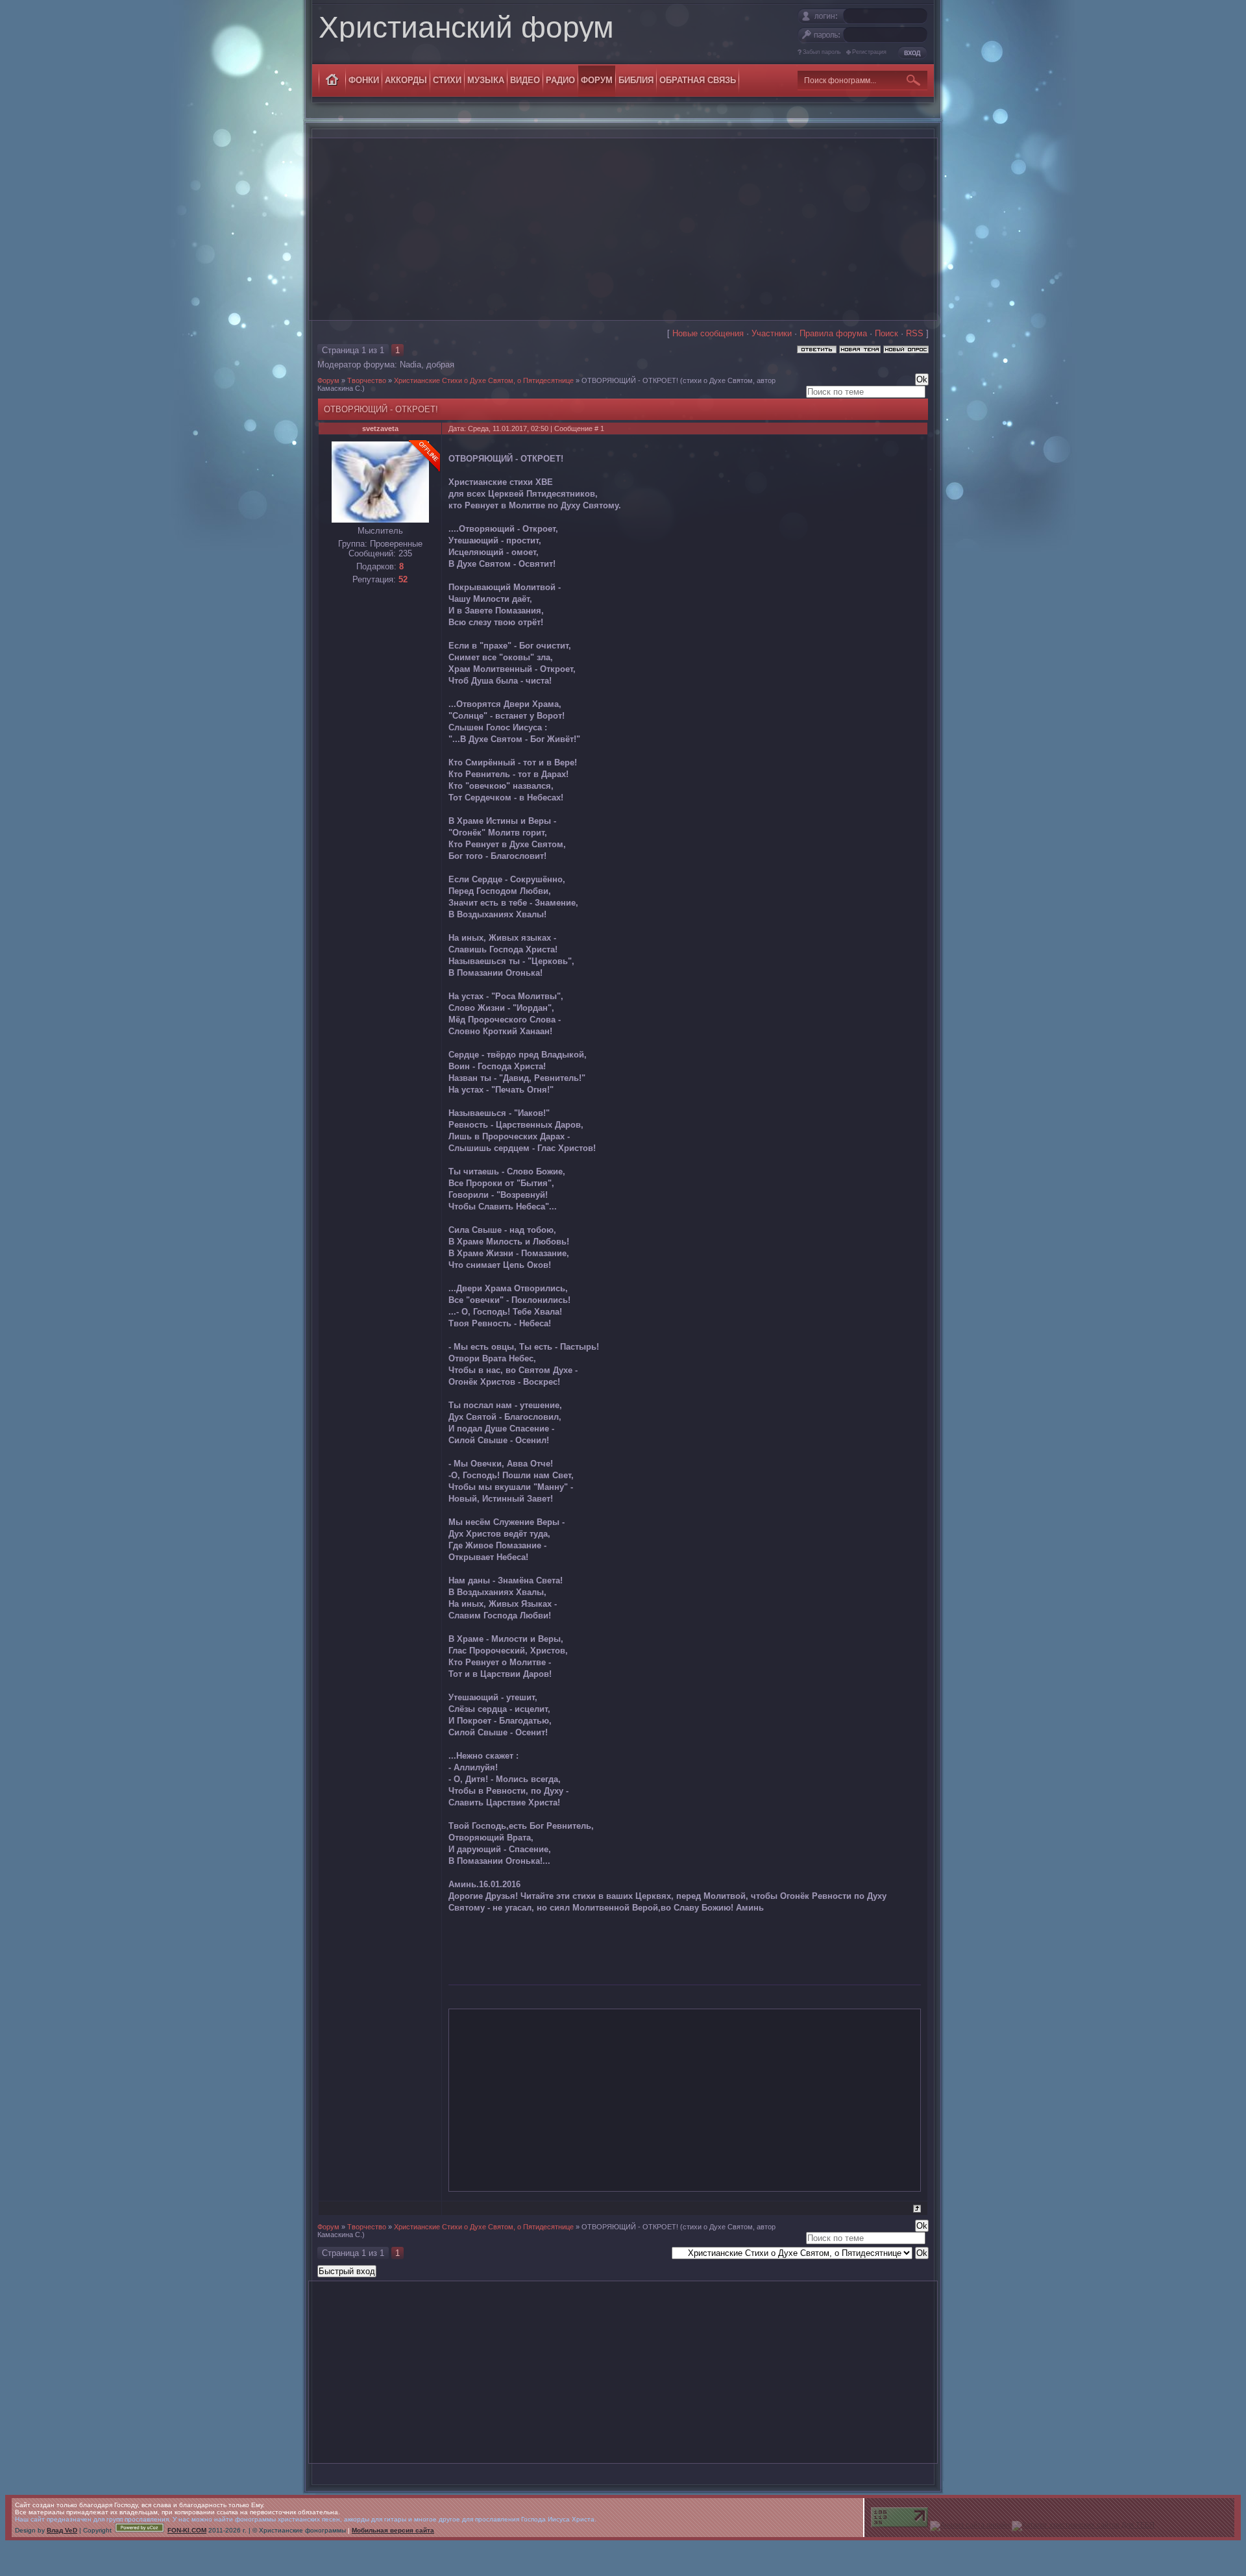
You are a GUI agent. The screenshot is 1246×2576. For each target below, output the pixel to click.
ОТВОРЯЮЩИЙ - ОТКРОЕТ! (630, 380)
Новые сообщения (708, 333)
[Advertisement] (623, 229)
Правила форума (833, 333)
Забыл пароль (822, 52)
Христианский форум (466, 27)
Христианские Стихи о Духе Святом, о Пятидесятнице (484, 380)
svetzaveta (380, 428)
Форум (328, 380)
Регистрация (869, 52)
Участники (772, 333)
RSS (915, 333)
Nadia (410, 365)
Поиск (886, 333)
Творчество (367, 380)
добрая (440, 365)
